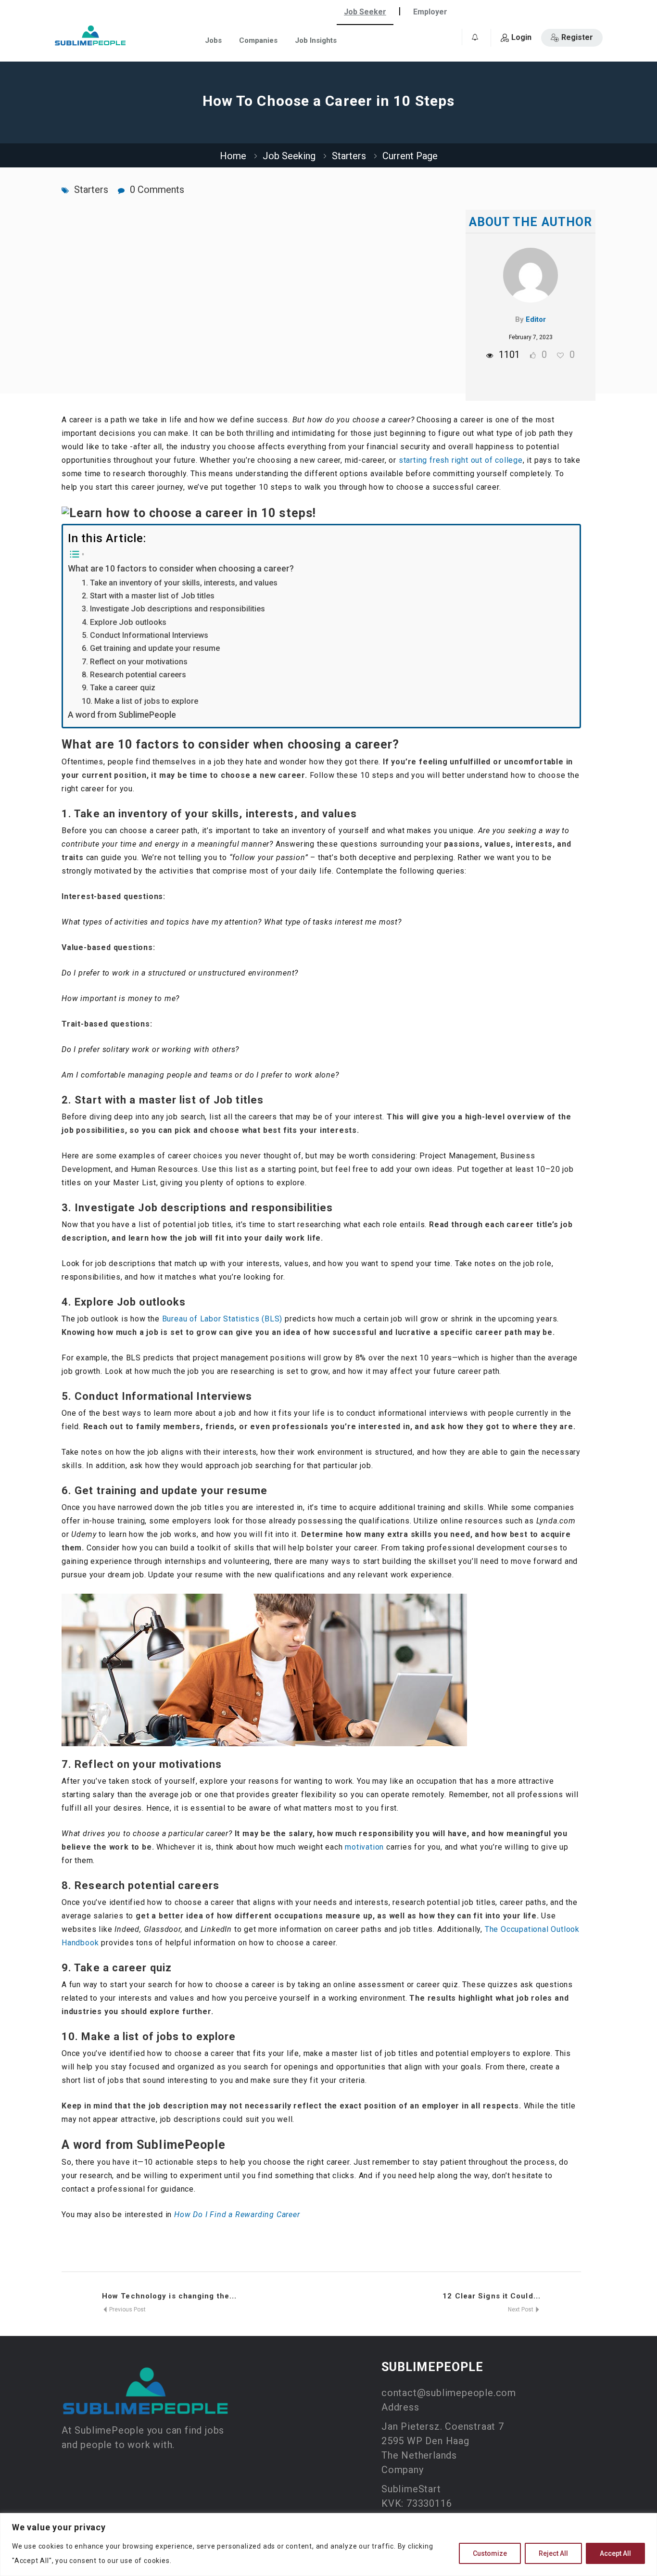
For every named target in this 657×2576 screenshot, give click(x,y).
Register (577, 37)
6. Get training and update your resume (151, 648)
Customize (490, 2553)
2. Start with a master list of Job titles (148, 596)
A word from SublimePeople (122, 715)
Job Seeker (365, 12)
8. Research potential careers (134, 675)
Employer (430, 12)
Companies (258, 40)
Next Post (521, 2310)
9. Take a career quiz (119, 688)
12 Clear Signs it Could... (492, 2296)
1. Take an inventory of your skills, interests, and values (180, 583)
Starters (349, 156)
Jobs (213, 40)
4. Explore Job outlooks (124, 622)
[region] (328, 2544)
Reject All (553, 2553)
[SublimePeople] (90, 35)
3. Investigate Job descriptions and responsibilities (173, 609)
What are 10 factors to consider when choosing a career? (181, 568)
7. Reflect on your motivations (135, 662)
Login (521, 37)
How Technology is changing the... (169, 2296)
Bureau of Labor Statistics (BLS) (222, 1319)
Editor (536, 319)
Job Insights (316, 40)
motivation (364, 1847)
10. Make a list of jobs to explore (140, 701)
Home (233, 156)
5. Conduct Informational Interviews (145, 635)
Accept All (615, 2553)
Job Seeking (289, 156)
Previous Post (127, 2310)
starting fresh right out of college (461, 460)
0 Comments (157, 190)
